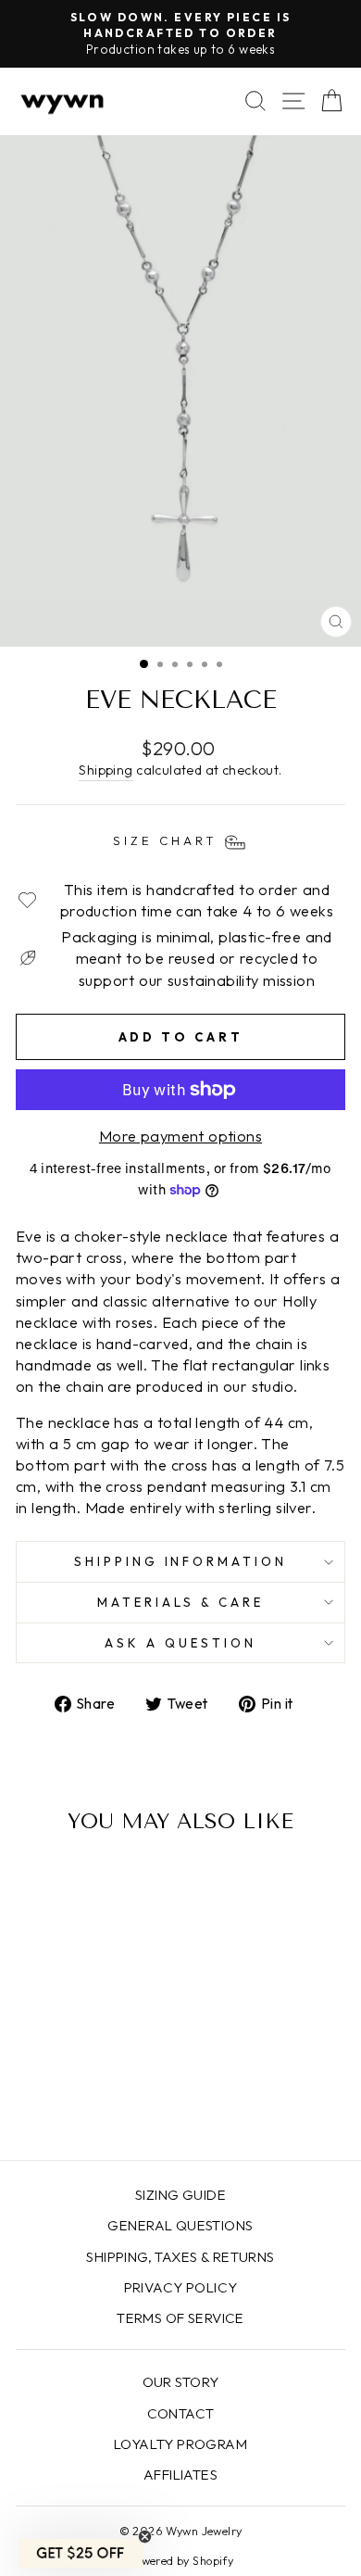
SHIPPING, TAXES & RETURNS (180, 2257)
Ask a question (180, 1643)
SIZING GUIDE (180, 2195)
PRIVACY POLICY (181, 2287)
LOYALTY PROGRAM (180, 2444)
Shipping (106, 770)
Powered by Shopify (180, 2560)
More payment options (180, 1136)
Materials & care (181, 1602)
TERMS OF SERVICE (180, 2318)
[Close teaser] (145, 2537)
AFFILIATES (180, 2475)
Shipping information (181, 1561)
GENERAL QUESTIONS (180, 2225)
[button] (81, 2553)
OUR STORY (181, 2382)
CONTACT (181, 2413)
